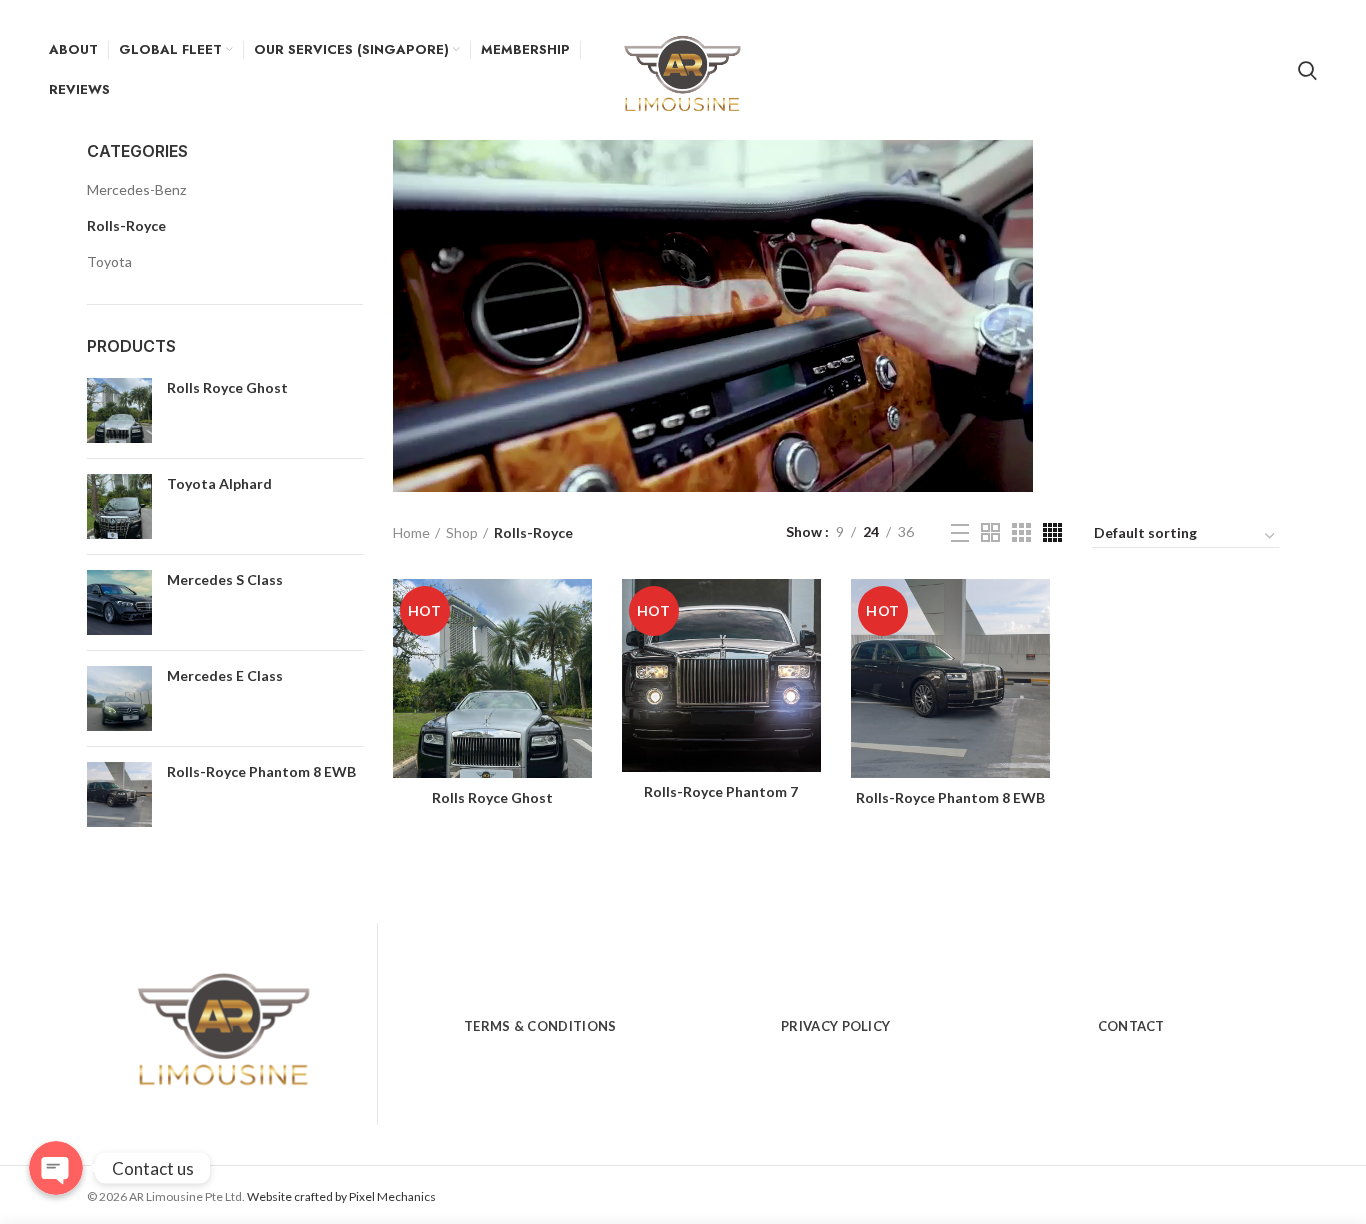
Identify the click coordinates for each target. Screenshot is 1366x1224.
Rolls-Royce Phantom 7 (721, 791)
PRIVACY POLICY (835, 1026)
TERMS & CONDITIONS (540, 1026)
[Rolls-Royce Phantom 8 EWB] (119, 794)
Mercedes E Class (225, 675)
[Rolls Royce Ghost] (119, 410)
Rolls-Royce (126, 225)
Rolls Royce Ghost (227, 387)
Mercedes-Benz (136, 189)
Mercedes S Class (225, 579)
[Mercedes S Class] (119, 602)
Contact (1131, 1026)
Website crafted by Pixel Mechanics (341, 1196)
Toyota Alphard (219, 483)
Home (411, 532)
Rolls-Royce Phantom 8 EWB (261, 771)
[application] (713, 316)
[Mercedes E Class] (119, 698)
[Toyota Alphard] (119, 506)
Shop (462, 532)
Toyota (109, 261)
